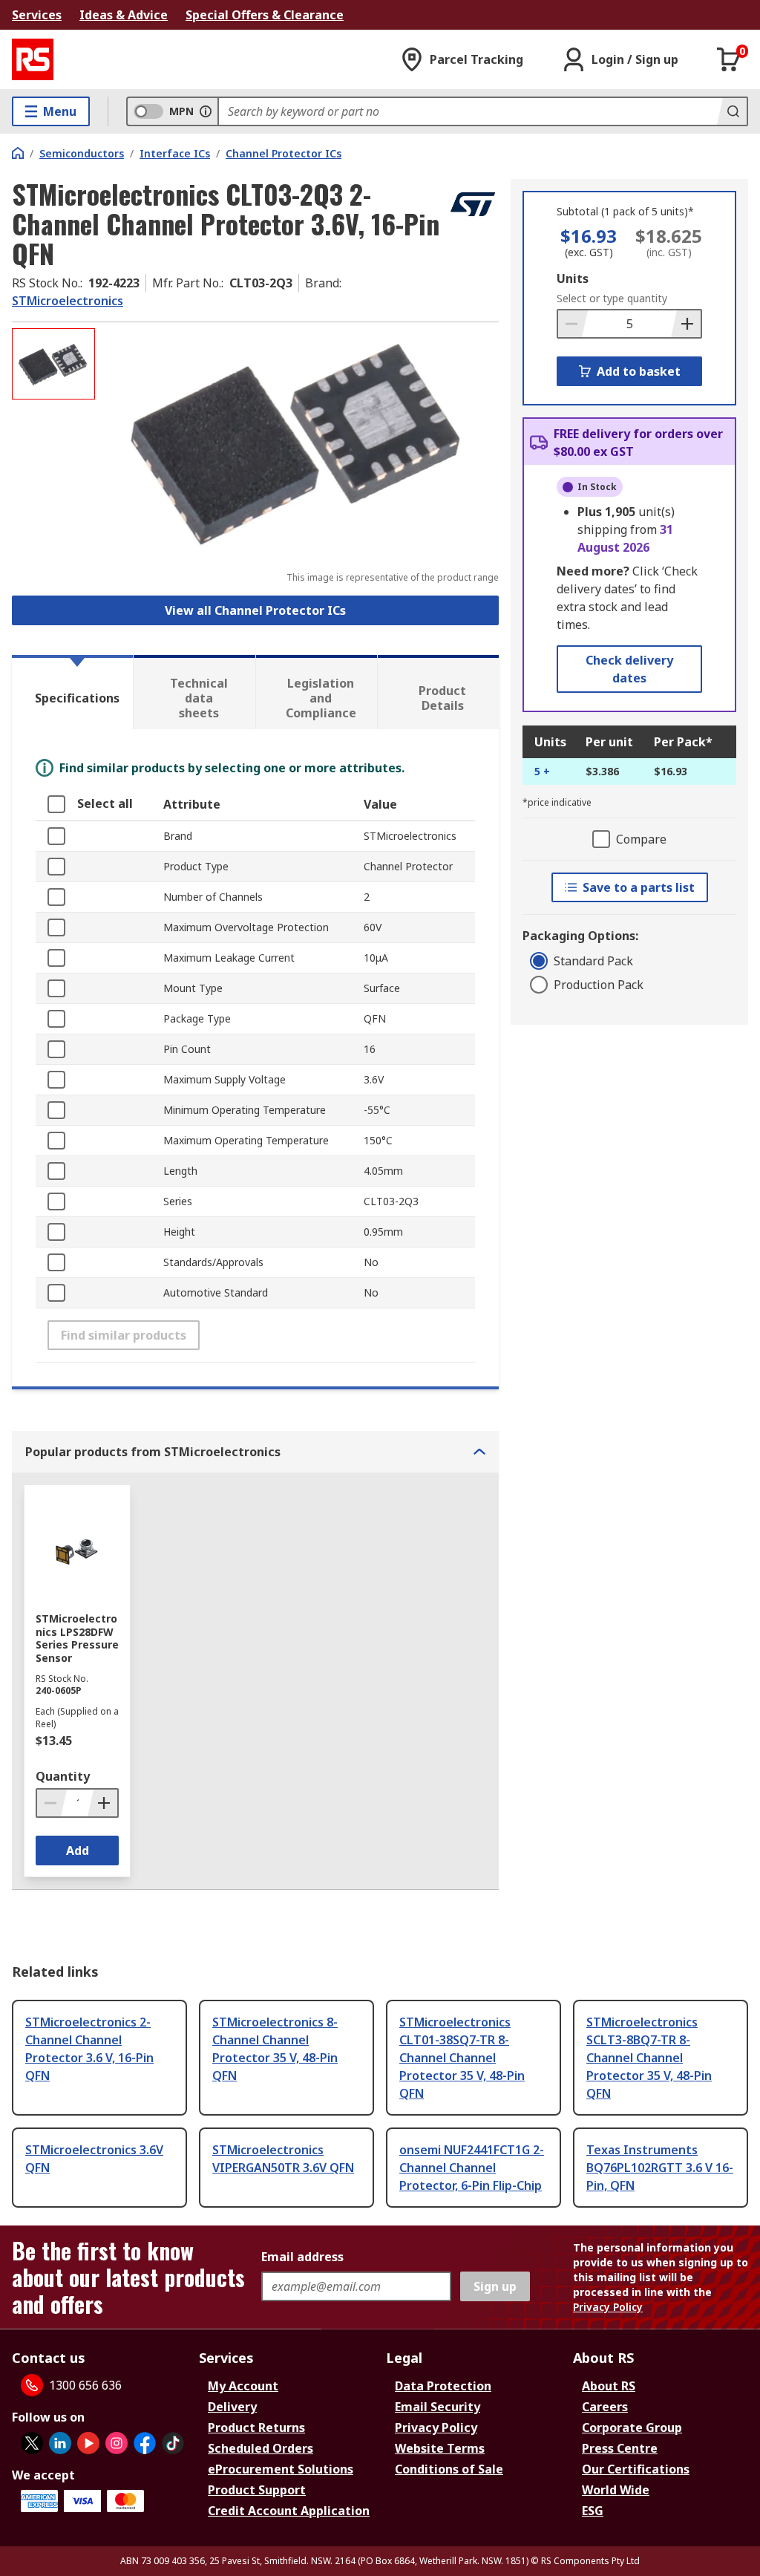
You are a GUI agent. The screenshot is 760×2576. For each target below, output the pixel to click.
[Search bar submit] (732, 111)
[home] (18, 153)
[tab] (72, 692)
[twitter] (32, 2443)
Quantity (63, 1776)
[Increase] (686, 324)
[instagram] (117, 2443)
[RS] (33, 59)
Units (573, 278)
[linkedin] (60, 2443)
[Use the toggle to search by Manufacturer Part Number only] (206, 111)
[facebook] (145, 2443)
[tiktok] (173, 2443)
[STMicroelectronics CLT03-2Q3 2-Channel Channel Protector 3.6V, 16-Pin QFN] (299, 441)
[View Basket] (729, 59)
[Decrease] (573, 324)
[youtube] (88, 2443)
